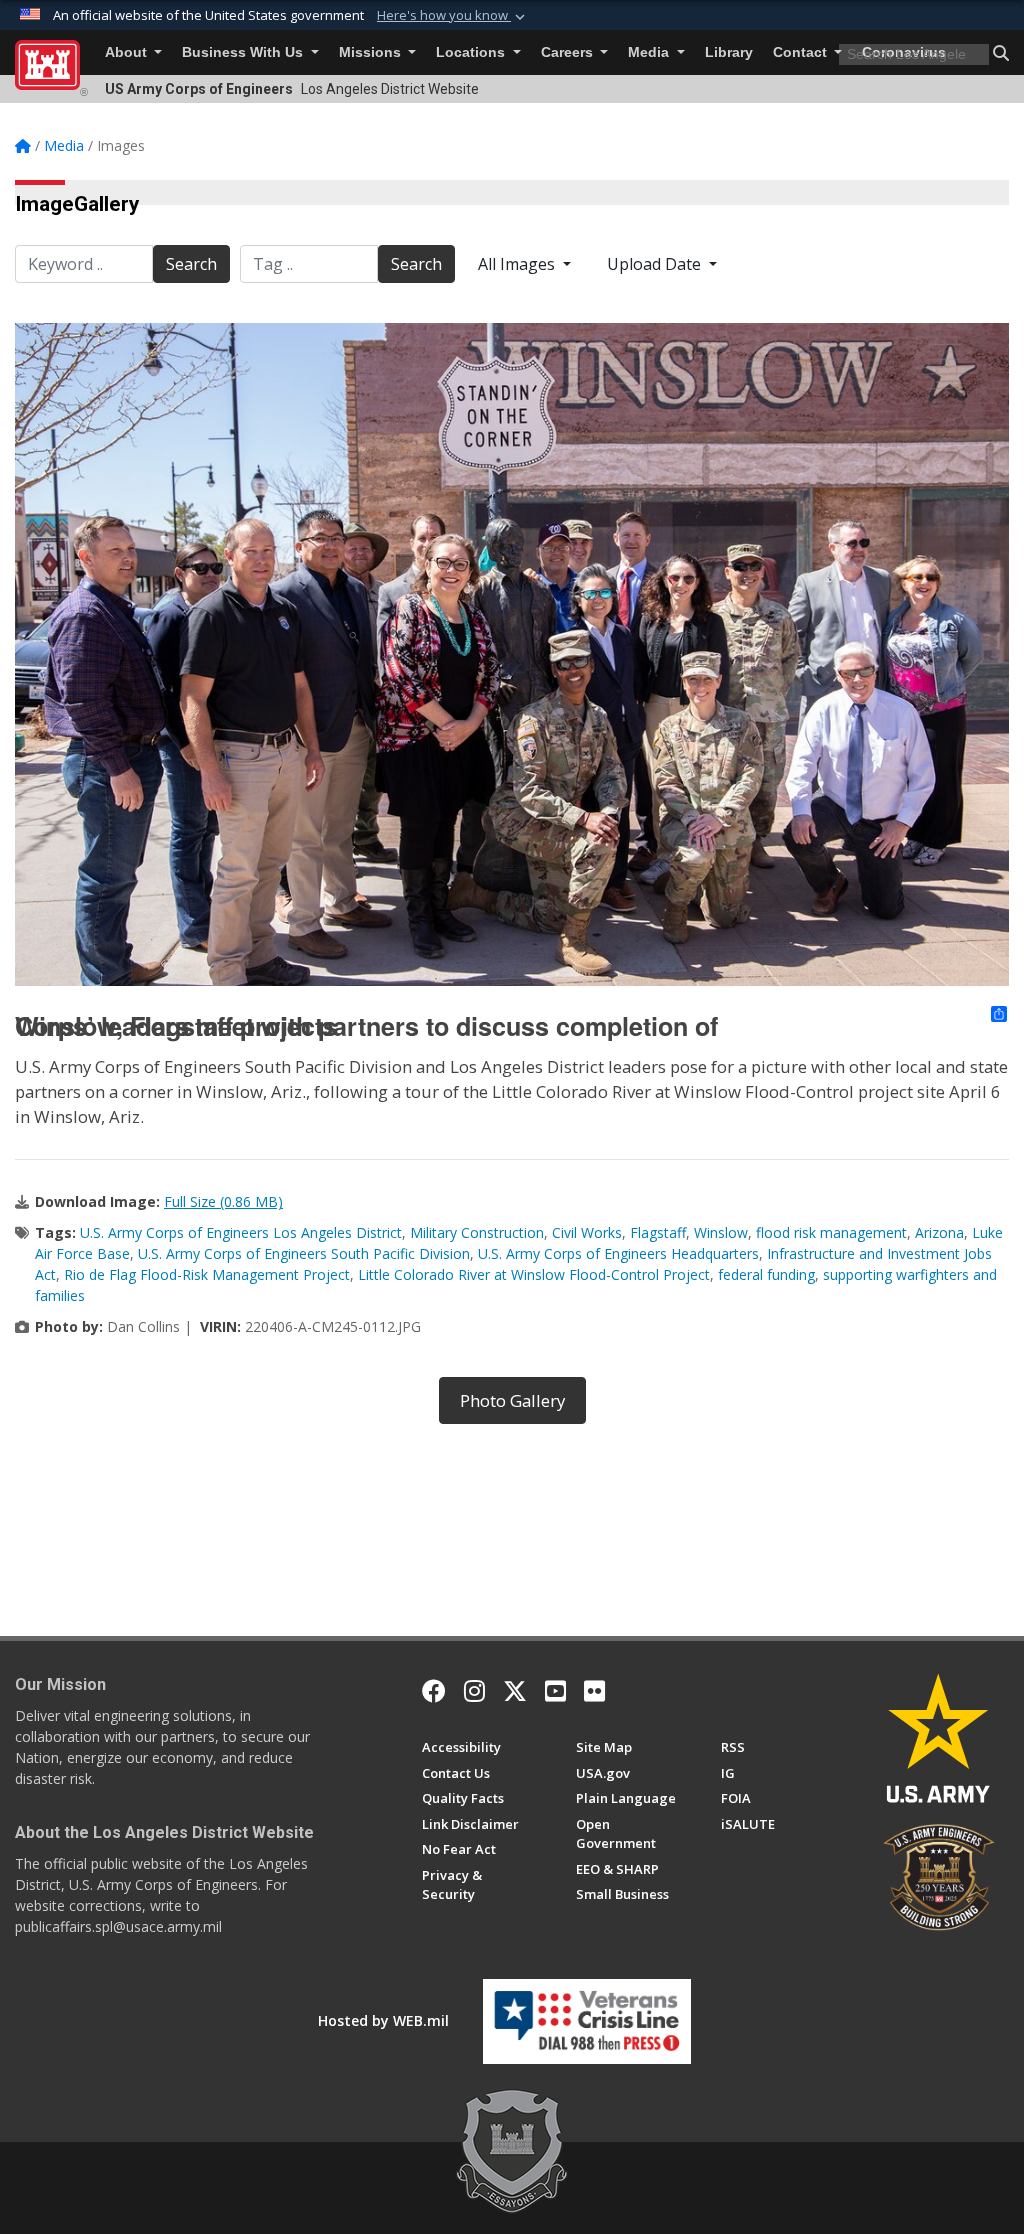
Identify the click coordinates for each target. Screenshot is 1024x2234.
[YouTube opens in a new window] (555, 1691)
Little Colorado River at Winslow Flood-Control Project (534, 1274)
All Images (518, 264)
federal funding (766, 1274)
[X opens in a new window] (515, 1691)
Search (191, 264)
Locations (472, 52)
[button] (453, 16)
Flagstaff (658, 1232)
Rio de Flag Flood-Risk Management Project (207, 1274)
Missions (372, 52)
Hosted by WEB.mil (383, 2020)
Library (729, 52)
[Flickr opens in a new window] (594, 1691)
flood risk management (831, 1232)
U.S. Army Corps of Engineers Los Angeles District (241, 1232)
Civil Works (587, 1232)
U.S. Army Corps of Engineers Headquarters (618, 1253)
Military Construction (477, 1232)
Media (650, 52)
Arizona (939, 1232)
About (128, 52)
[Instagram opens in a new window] (474, 1691)
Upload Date (656, 264)
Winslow (721, 1232)
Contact (802, 52)
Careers (569, 52)
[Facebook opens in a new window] (434, 1691)
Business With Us (244, 52)
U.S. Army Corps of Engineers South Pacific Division (304, 1253)
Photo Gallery (512, 1400)
